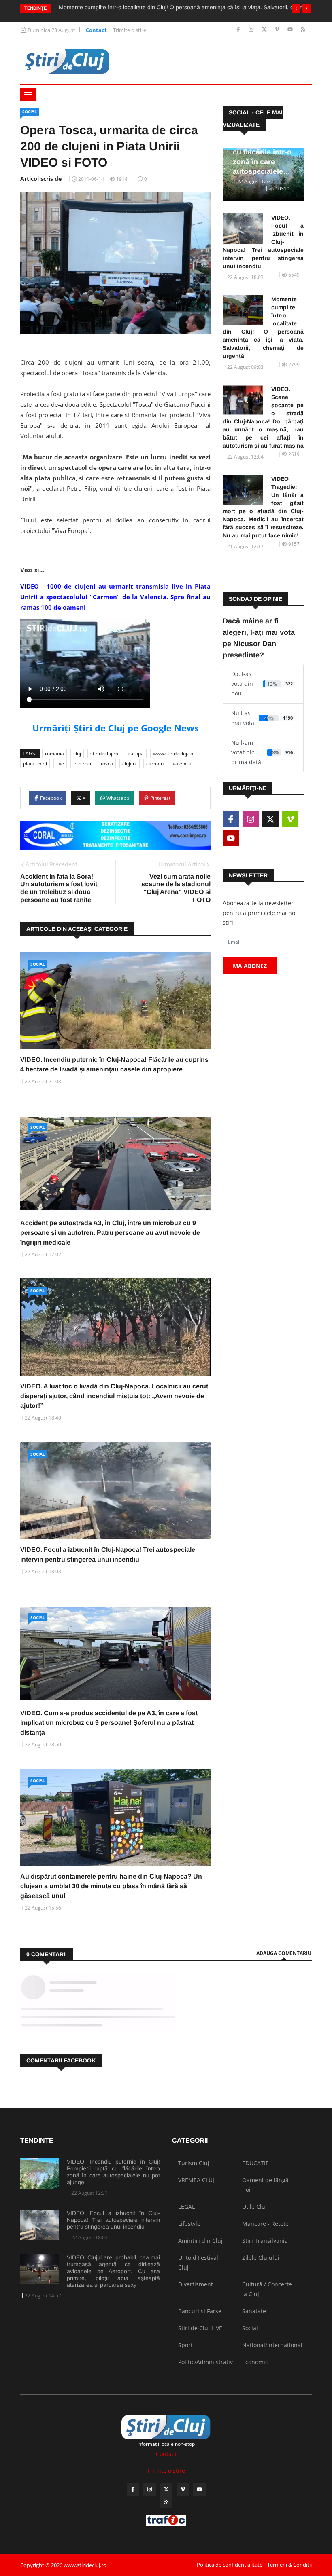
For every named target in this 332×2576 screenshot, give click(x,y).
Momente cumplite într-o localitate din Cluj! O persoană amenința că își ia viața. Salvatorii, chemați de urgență (263, 328)
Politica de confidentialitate (230, 2565)
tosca (107, 764)
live (60, 764)
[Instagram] (252, 30)
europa (136, 753)
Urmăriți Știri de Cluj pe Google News (116, 728)
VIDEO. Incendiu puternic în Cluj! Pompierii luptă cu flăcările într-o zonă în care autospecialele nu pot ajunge (113, 2172)
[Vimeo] (278, 30)
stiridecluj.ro (104, 753)
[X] (265, 30)
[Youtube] (291, 30)
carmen (155, 764)
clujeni (130, 764)
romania (54, 753)
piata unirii (35, 764)
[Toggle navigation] (28, 95)
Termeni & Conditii (289, 2565)
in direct (82, 764)
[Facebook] (239, 30)
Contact (96, 30)
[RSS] (303, 30)
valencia (182, 764)
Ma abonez (250, 966)
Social (30, 112)
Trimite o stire (130, 30)
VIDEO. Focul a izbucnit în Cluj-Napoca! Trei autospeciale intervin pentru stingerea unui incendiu (263, 242)
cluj (77, 753)
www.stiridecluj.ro (173, 753)
